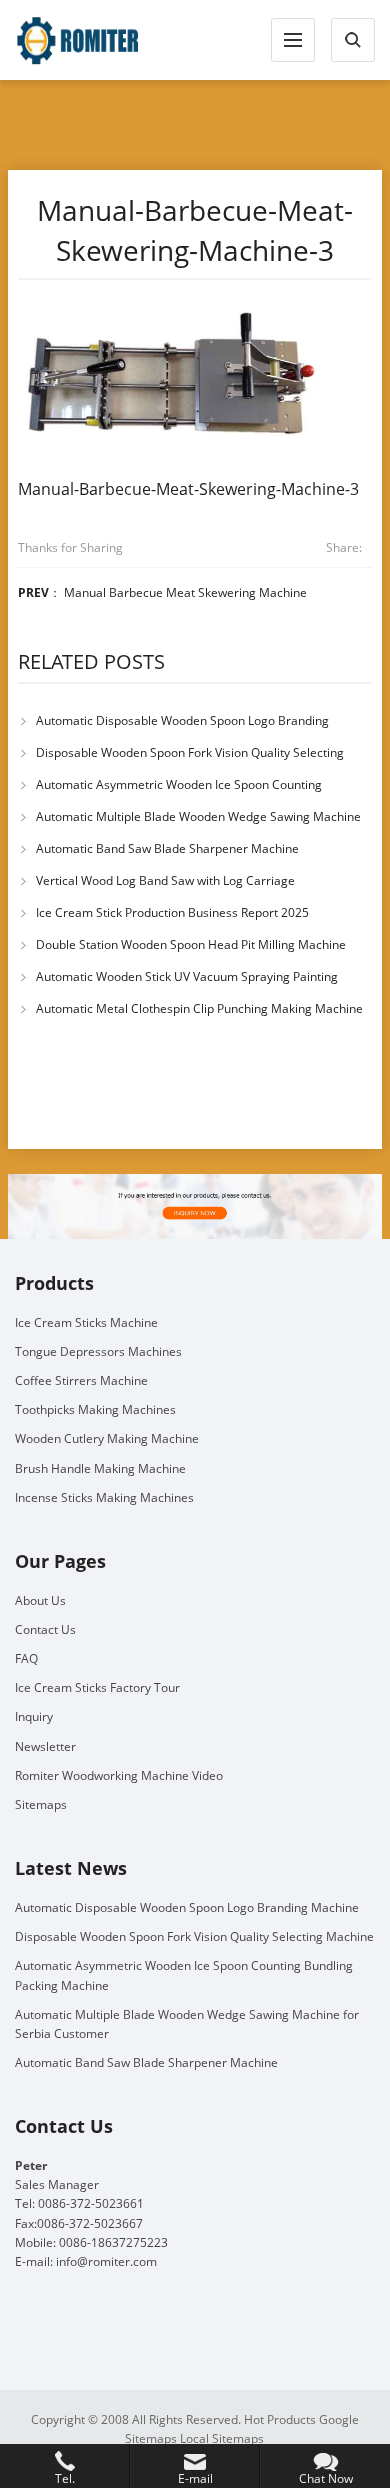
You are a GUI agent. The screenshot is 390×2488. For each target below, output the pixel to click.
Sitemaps (41, 1804)
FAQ (26, 1658)
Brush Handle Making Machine (100, 1468)
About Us (40, 1600)
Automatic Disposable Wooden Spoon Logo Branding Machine (187, 1907)
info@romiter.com (106, 2261)
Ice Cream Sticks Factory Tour (97, 1687)
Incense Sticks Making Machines (104, 1497)
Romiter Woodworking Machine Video (119, 1775)
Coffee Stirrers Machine (81, 1380)
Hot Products (280, 2419)
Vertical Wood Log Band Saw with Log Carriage (165, 880)
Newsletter (45, 1746)
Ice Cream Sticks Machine (86, 1322)
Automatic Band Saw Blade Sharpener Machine (167, 848)
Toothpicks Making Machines (95, 1409)
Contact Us (45, 1629)
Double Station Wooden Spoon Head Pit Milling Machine (191, 944)
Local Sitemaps (222, 2438)
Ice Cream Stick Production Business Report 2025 (172, 912)
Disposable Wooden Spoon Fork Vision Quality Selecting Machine (194, 1936)
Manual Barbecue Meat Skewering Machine (185, 592)
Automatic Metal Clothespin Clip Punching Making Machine (199, 1008)
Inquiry (34, 1716)
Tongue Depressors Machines (98, 1351)
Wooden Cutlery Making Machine (107, 1438)
